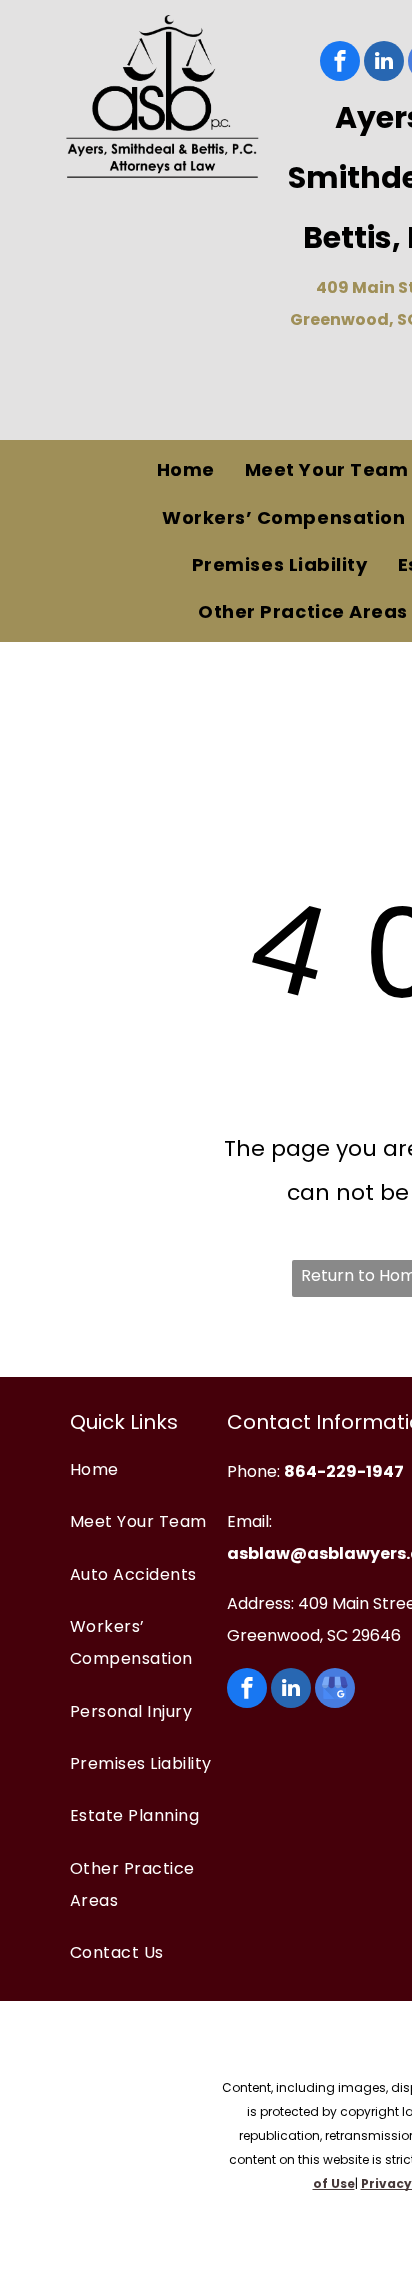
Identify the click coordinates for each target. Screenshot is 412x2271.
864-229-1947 (344, 1471)
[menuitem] (186, 470)
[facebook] (340, 63)
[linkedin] (384, 63)
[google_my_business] (335, 1690)
